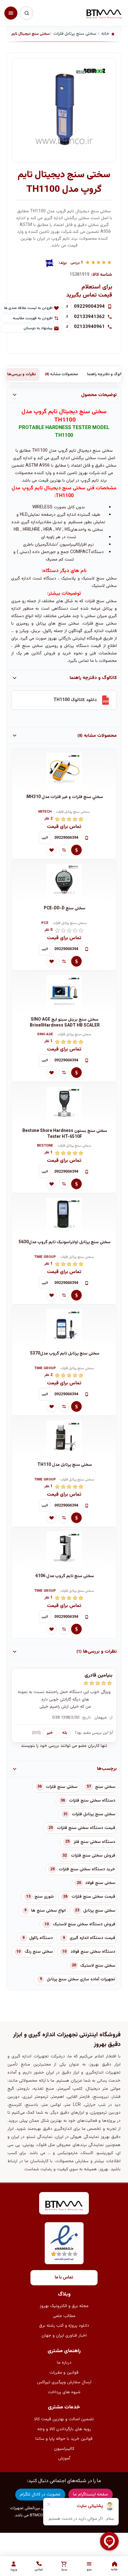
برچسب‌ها (107, 1769)
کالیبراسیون (64, 2449)
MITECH (45, 812)
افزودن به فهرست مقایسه (33, 318)
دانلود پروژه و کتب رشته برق (64, 2326)
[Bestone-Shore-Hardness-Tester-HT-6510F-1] (64, 1104)
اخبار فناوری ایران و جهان (64, 2336)
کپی (45, 838)
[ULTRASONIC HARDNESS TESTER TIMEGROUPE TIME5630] (64, 1215)
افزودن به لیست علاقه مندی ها (28, 308)
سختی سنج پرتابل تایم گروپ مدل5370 (65, 1354)
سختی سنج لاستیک (98, 1966)
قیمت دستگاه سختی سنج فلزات (86, 1828)
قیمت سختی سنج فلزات (93, 1897)
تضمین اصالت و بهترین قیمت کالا (64, 2419)
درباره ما (64, 2363)
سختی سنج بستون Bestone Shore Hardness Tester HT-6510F (65, 1134)
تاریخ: (86, 1718)
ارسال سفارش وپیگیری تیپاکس (64, 2382)
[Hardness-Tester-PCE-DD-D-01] (64, 881)
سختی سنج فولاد (100, 1883)
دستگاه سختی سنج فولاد (93, 1952)
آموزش (64, 2458)
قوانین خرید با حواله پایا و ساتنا (64, 2439)
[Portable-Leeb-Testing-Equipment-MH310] (64, 770)
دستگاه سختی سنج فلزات (92, 1801)
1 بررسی (77, 263)
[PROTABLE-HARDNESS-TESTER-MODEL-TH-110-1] (64, 1438)
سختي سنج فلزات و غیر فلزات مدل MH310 (65, 797)
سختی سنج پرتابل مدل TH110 (65, 1465)
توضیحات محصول (99, 395)
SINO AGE (45, 1035)
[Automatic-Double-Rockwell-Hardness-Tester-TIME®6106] (64, 1549)
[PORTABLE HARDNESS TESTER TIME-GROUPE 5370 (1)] (64, 1327)
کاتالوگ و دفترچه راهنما (93, 678)
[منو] (11, 13)
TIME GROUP (45, 1257)
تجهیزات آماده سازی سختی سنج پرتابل (81, 1979)
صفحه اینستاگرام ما (91, 2495)
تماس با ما (64, 2278)
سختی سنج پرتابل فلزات (73, 812)
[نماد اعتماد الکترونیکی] (64, 2243)
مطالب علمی (64, 2316)
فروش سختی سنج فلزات (93, 1856)
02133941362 (89, 317)
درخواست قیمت (76, 850)
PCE (45, 923)
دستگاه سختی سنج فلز (94, 1842)
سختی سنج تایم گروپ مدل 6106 (65, 1576)
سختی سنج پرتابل (99, 1911)
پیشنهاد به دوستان (38, 328)
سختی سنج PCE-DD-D (65, 909)
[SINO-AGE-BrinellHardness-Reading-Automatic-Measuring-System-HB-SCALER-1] (64, 993)
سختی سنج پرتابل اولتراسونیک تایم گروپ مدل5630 (65, 1242)
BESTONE (45, 1146)
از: (111, 1718)
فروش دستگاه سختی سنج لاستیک (84, 1924)
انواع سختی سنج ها (48, 1911)
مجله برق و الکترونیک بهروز (64, 2306)
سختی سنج (102, 451)
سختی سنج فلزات (62, 1787)
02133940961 (89, 327)
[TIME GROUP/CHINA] (49, 263)
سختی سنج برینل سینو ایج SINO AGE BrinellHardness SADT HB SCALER (65, 1023)
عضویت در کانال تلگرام (40, 2495)
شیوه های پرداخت (64, 2392)
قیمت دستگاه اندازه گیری (92, 1938)
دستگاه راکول (41, 1938)
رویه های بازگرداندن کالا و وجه (64, 2429)
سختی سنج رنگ (39, 1952)
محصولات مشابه (61, 374)
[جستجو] (26, 13)
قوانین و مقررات (64, 2373)
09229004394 (89, 307)
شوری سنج (44, 1897)
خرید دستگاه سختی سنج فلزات (87, 1869)
